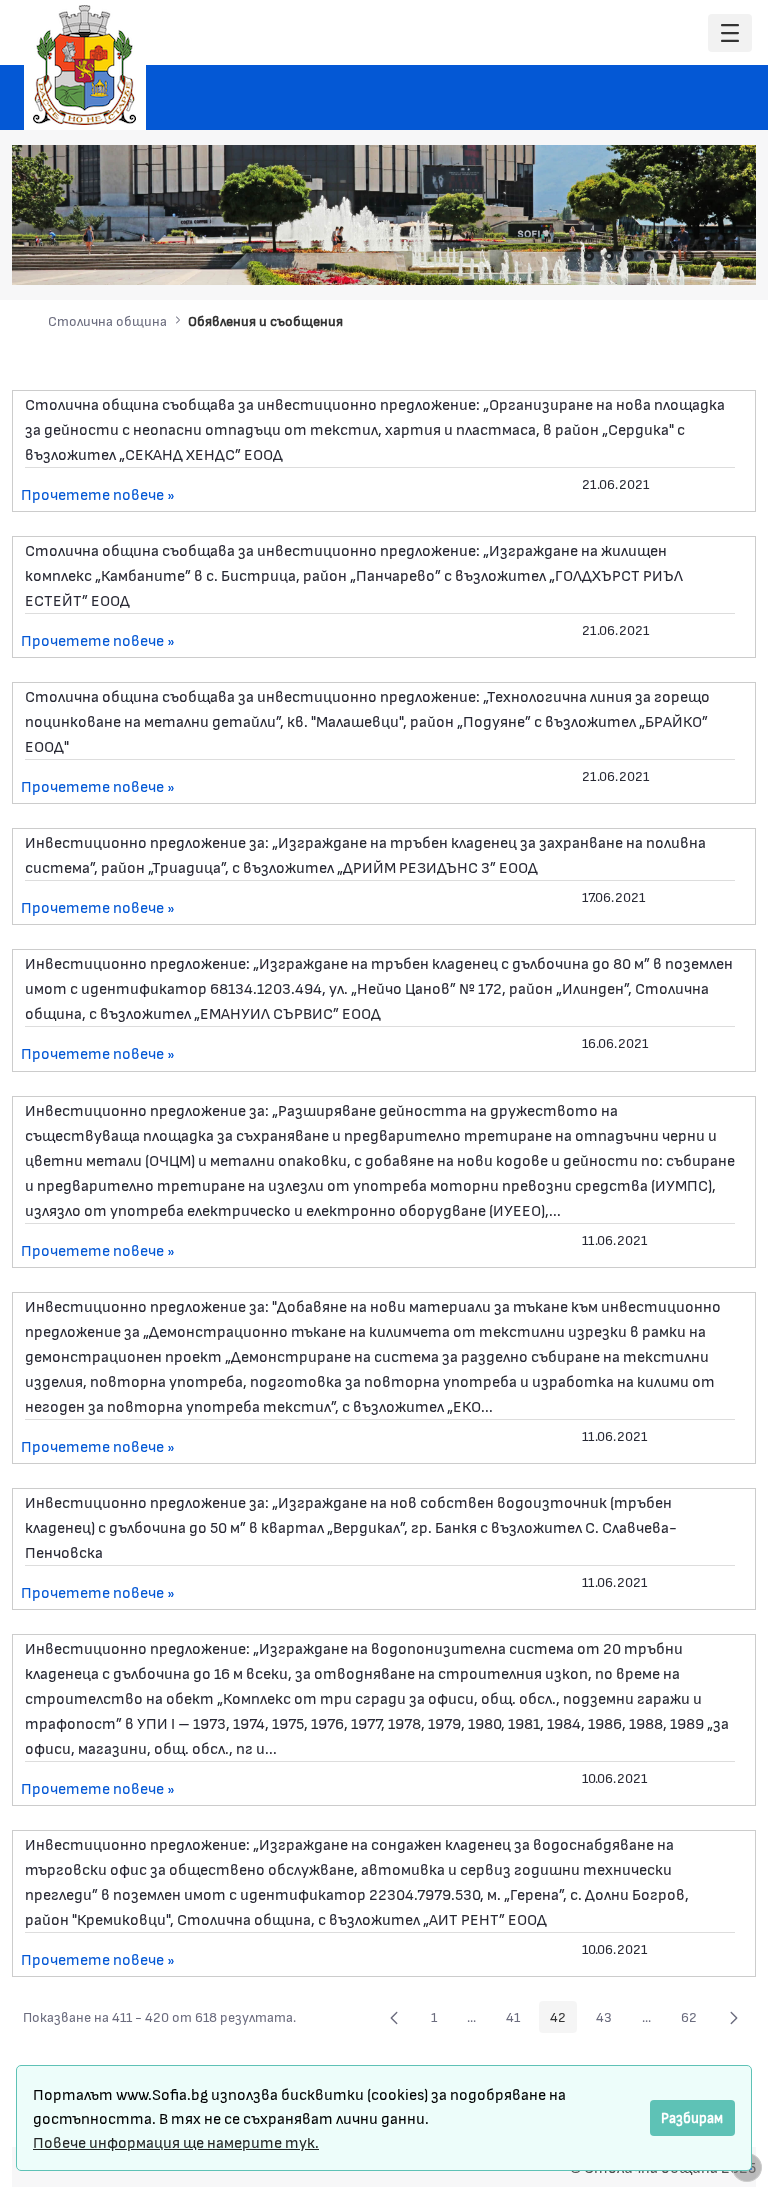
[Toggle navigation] (730, 33)
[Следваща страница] (734, 2017)
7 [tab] (709, 256)
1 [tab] (589, 256)
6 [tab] (689, 256)
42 (563, 2020)
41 (518, 2020)
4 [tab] (649, 256)
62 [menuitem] (694, 2020)
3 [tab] (629, 256)
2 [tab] (609, 256)
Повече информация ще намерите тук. (176, 2141)
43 (609, 2020)
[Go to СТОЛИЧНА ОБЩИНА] (85, 65)
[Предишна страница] (394, 2017)
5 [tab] (669, 256)
